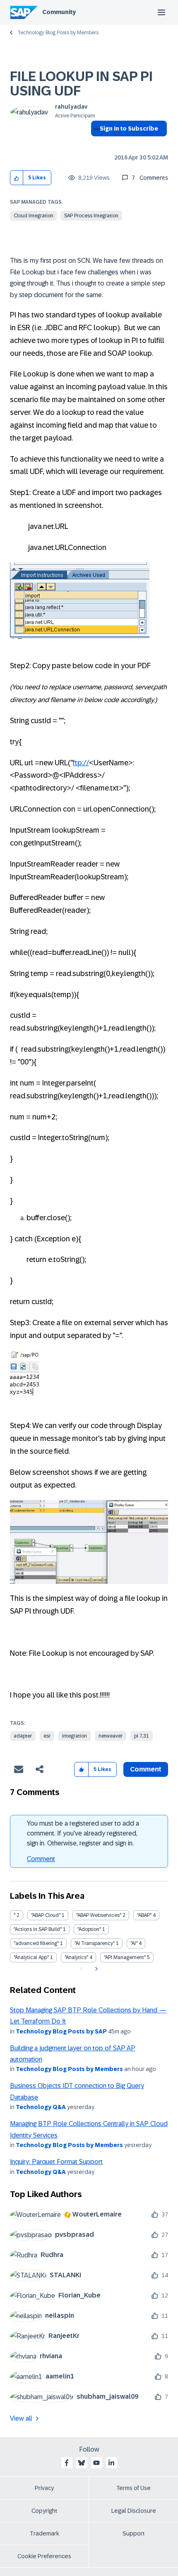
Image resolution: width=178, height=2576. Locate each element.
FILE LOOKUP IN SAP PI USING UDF (81, 84)
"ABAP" (144, 1915)
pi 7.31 (142, 1736)
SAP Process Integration (91, 216)
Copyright (44, 2511)
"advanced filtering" (36, 1943)
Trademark (44, 2533)
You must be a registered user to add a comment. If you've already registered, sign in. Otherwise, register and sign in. (83, 1833)
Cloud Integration (34, 216)
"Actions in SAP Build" (38, 1929)
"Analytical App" (31, 1957)
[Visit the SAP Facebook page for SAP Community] (67, 2463)
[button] (17, 178)
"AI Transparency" (95, 1943)
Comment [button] (146, 1769)
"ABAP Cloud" (46, 1915)
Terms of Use (133, 2488)
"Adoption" (89, 1929)
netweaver (111, 1736)
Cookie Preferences (44, 2556)
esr (47, 1736)
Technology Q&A (41, 2107)
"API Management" (125, 1957)
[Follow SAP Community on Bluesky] (82, 2463)
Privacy (44, 2488)
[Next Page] (95, 1969)
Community (59, 12)
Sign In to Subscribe (129, 129)
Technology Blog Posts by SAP (61, 2031)
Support (134, 2533)
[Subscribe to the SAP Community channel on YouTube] (96, 2463)
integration (75, 1736)
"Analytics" (76, 1957)
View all (21, 2418)
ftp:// (81, 763)
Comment (41, 1859)
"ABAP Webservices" (99, 1915)
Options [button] (95, 143)
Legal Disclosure (134, 2511)
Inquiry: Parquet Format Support (56, 2162)
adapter (23, 1736)
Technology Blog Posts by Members (58, 33)
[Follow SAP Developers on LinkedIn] (111, 2463)
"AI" (134, 1943)
